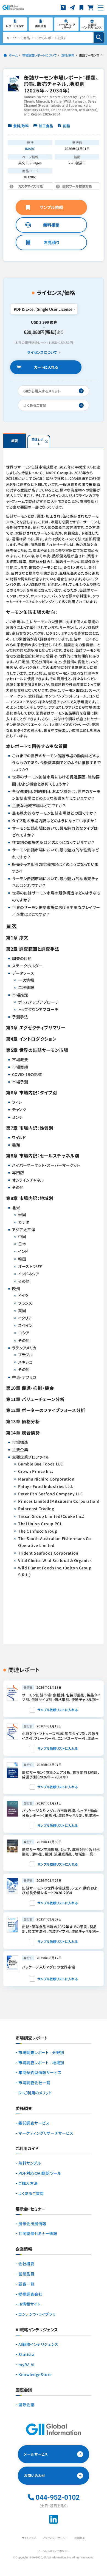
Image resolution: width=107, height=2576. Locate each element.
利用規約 (80, 2538)
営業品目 (26, 2274)
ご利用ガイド (27, 2149)
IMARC (30, 149)
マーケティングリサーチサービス (46, 2133)
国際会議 (26, 2405)
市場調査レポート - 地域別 (41, 2063)
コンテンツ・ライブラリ (37, 2314)
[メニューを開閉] (101, 8)
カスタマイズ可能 (33, 187)
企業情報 (24, 2249)
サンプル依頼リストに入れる (57, 1710)
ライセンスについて (42, 353)
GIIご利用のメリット (35, 2093)
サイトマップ (29, 2538)
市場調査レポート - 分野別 (41, 2053)
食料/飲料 (68, 55)
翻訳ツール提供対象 (73, 187)
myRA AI (26, 2365)
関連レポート (37, 442)
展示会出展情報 (32, 2224)
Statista (26, 2355)
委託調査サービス (34, 2123)
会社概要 (26, 2264)
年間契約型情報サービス (40, 2073)
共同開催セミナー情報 (38, 2234)
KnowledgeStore (35, 2375)
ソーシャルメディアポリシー (54, 2551)
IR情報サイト (29, 2304)
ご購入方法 (28, 2183)
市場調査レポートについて (39, 55)
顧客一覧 (26, 2284)
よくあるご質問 (31, 2194)
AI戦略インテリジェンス (38, 2344)
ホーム (13, 55)
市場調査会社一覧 (34, 2083)
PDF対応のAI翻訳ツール (40, 2173)
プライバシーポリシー (55, 2538)
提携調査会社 (30, 2294)
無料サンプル (30, 2163)
